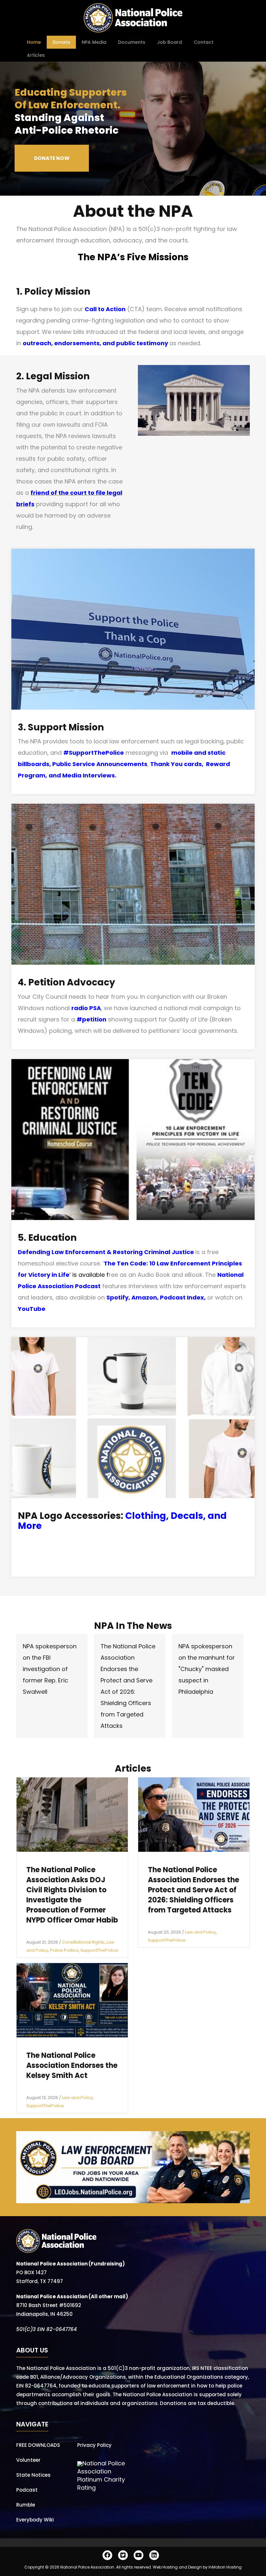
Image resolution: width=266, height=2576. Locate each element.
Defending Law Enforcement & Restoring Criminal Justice (106, 1252)
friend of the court (59, 493)
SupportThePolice (99, 1950)
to (91, 493)
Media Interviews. (89, 775)
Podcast (27, 2490)
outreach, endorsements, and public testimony (95, 343)
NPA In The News (133, 1626)
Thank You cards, (178, 764)
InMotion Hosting (225, 2567)
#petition (91, 1019)
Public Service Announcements (100, 764)
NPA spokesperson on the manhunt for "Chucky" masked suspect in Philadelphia (207, 1669)
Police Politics (64, 1950)
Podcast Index (182, 1297)
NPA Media (94, 42)
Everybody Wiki (35, 2520)
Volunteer (28, 2460)
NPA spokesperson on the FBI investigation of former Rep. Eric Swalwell (50, 1669)
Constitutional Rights (83, 1942)
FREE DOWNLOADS (38, 2445)
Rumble (26, 2505)
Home (34, 42)
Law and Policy (200, 1932)
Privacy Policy (94, 2445)
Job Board (169, 42)
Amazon (144, 1297)
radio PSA (86, 1008)
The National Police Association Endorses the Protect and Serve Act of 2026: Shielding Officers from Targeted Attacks (193, 1890)
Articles (36, 55)
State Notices (33, 2475)
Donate (61, 42)
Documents (132, 42)
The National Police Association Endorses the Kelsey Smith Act (72, 2065)
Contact (204, 42)
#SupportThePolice (94, 753)
